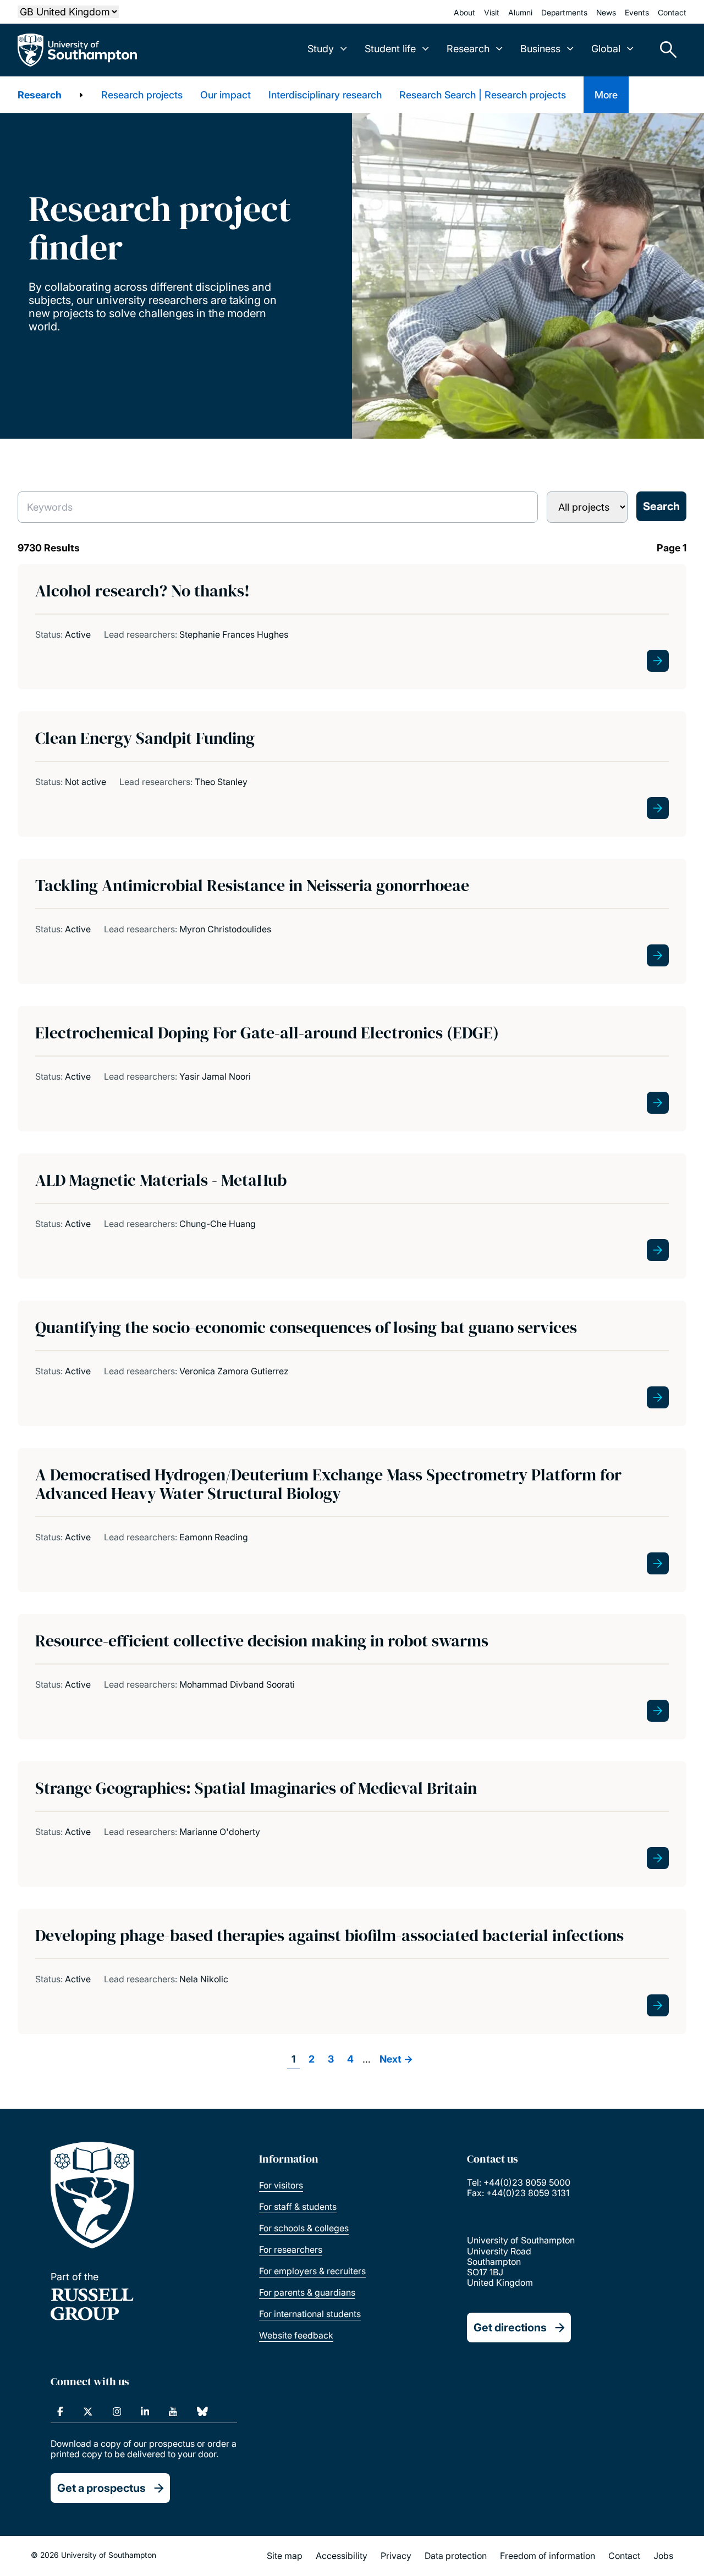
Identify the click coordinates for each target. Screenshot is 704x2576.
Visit (492, 12)
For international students (310, 2314)
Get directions (510, 2328)
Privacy (396, 2556)
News (606, 12)
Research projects (142, 95)
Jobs (663, 2556)
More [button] (606, 95)
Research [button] (468, 49)
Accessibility (342, 2556)
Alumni (520, 12)
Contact (672, 12)
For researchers (291, 2249)
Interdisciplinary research (325, 95)
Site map (285, 2556)
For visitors (281, 2185)
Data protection (456, 2556)
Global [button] (606, 49)
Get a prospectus (101, 2488)
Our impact (226, 95)
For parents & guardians (307, 2292)
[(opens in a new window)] (60, 2412)
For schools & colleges (304, 2228)
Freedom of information (548, 2556)
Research (40, 95)
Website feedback (296, 2335)
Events (637, 12)
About (464, 12)
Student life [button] (390, 49)
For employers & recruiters (312, 2271)
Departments (564, 12)
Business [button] (540, 49)
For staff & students (298, 2207)
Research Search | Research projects (483, 95)
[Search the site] (664, 50)
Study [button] (321, 49)
